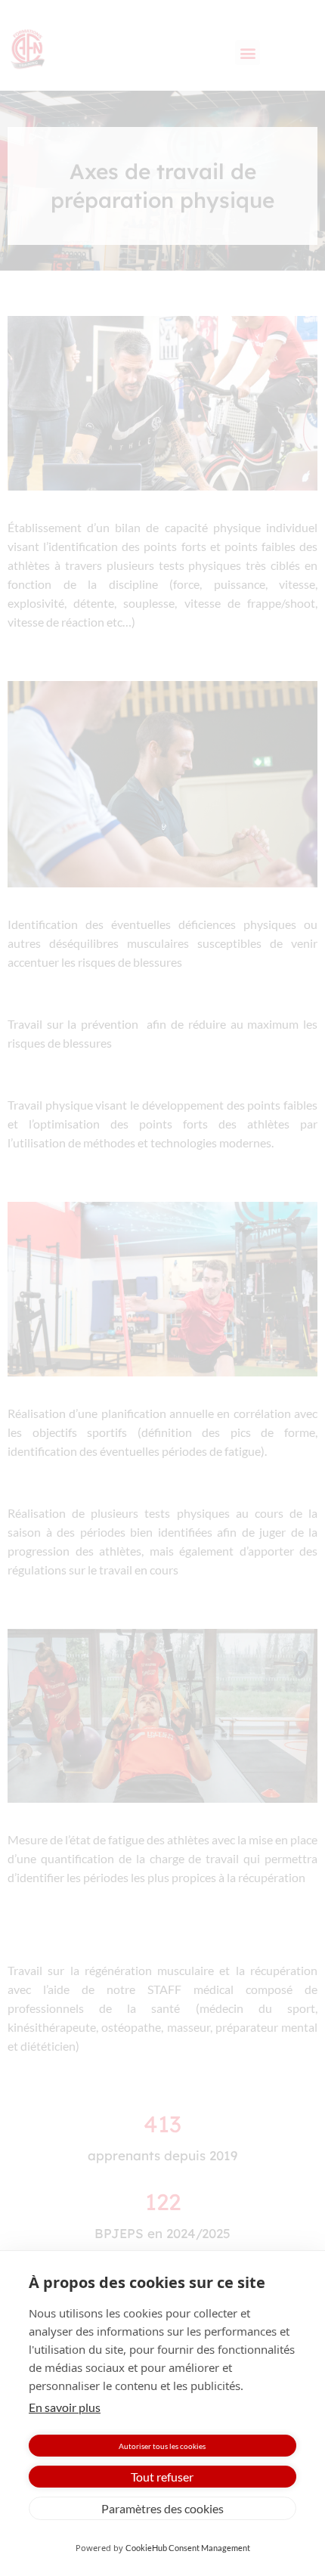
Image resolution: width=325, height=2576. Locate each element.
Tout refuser (162, 2477)
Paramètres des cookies (162, 2508)
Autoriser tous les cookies (162, 2446)
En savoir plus (65, 2407)
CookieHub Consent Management (188, 2548)
